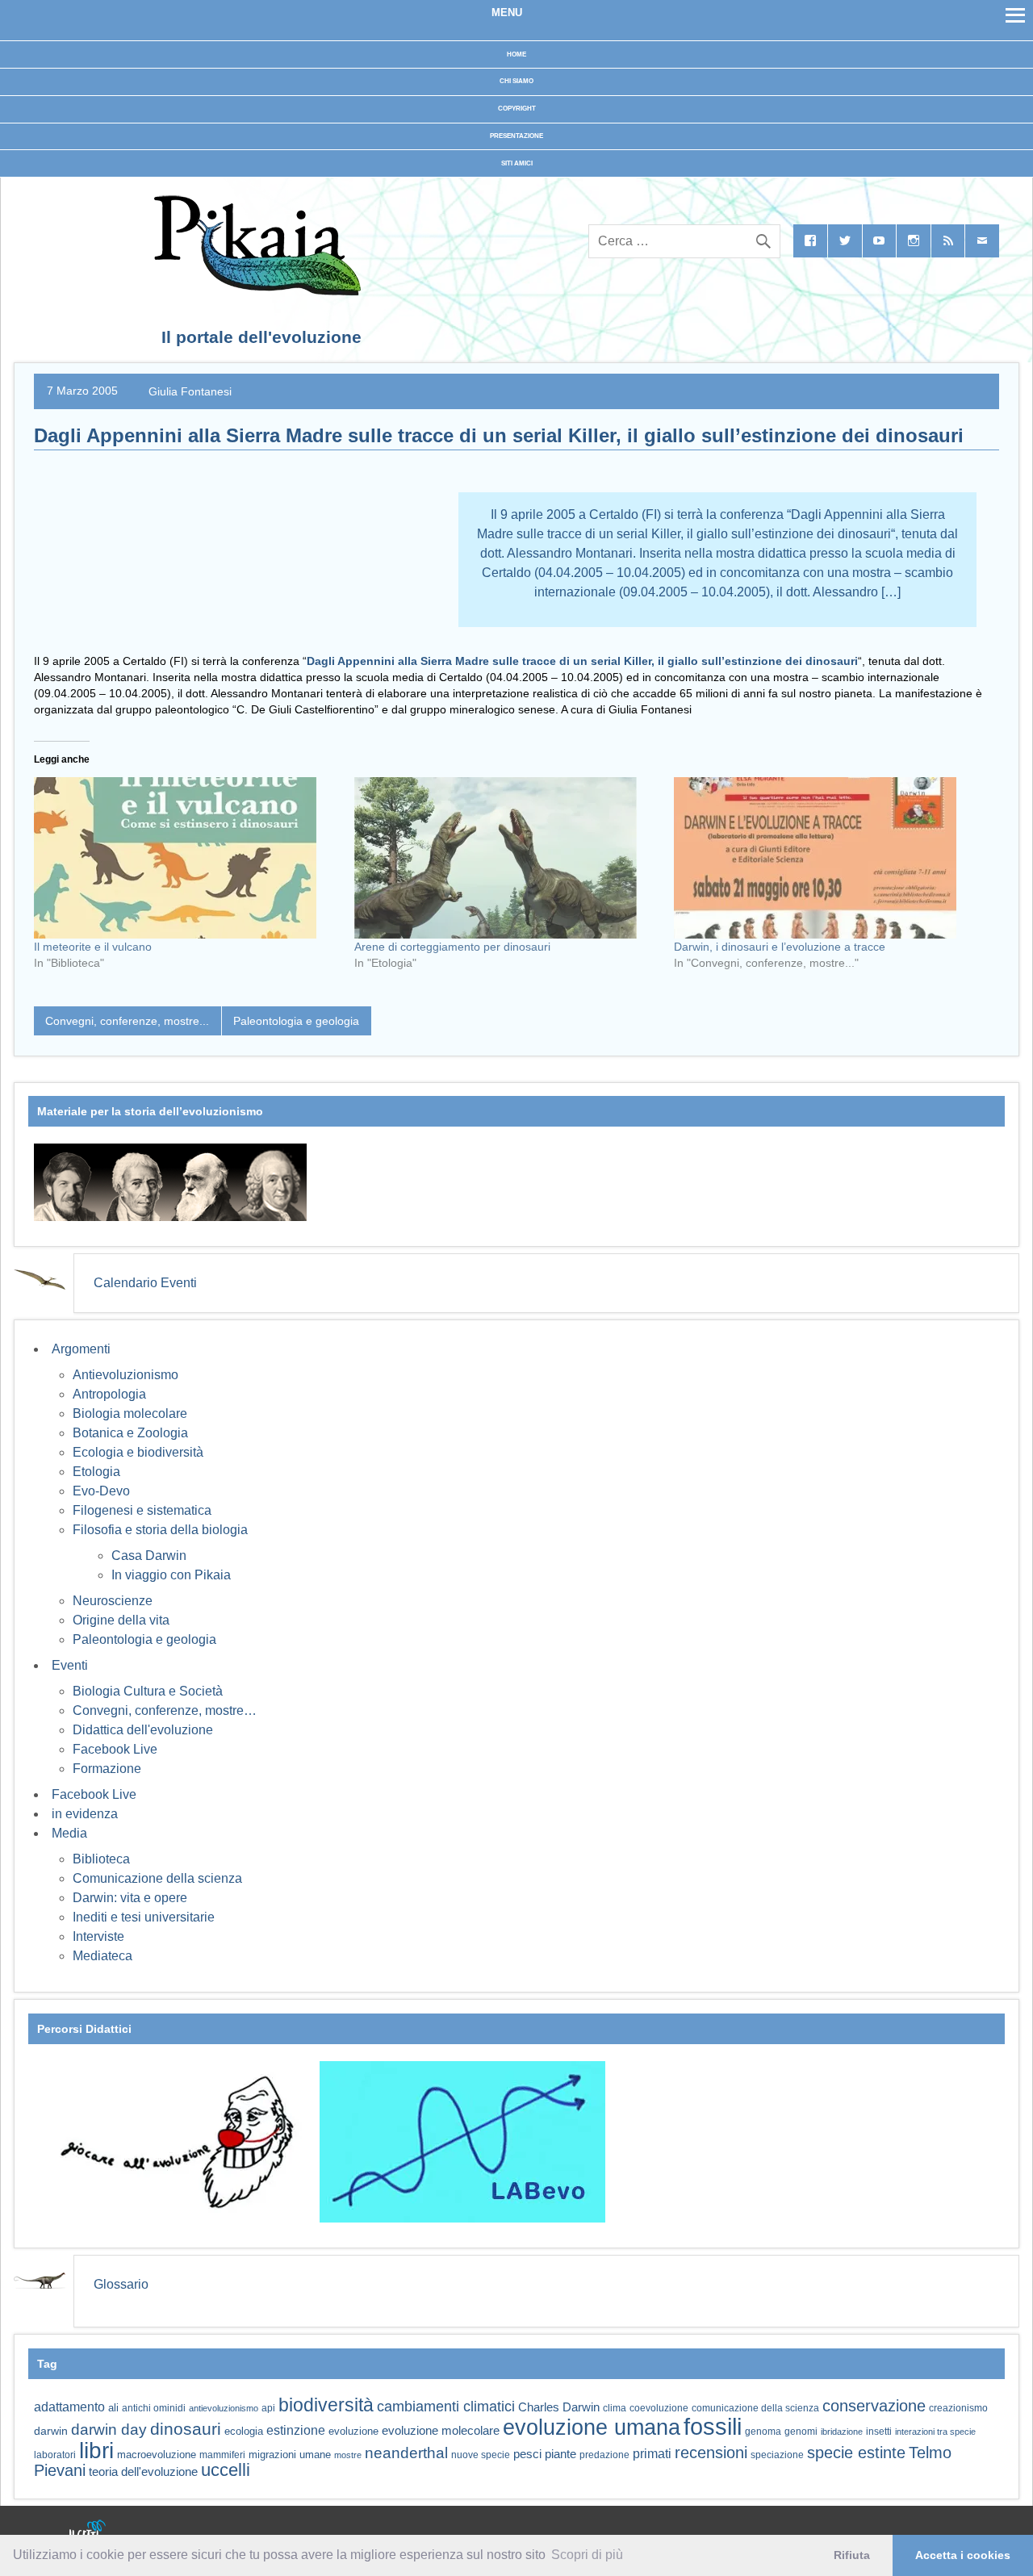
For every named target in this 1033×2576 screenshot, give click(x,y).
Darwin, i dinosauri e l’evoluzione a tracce (780, 947)
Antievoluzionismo (125, 1375)
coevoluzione (659, 2408)
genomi (801, 2432)
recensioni (711, 2453)
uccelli (226, 2470)
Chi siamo (516, 81)
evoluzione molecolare (441, 2430)
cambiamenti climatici (446, 2406)
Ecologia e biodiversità (138, 1452)
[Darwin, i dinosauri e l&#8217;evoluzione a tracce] (826, 858)
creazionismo (958, 2408)
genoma (763, 2431)
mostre (348, 2455)
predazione (604, 2455)
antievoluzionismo (224, 2408)
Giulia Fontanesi (190, 391)
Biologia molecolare (130, 1413)
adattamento (69, 2407)
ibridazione (842, 2432)
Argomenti (81, 1349)
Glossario (121, 2284)
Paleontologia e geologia (296, 1021)
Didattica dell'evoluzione (143, 1730)
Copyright (517, 109)
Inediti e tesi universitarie (144, 1917)
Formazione (107, 1769)
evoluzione (353, 2431)
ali (113, 2408)
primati (652, 2454)
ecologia (244, 2432)
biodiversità (326, 2405)
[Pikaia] (255, 291)
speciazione (777, 2455)
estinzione (296, 2430)
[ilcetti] (88, 2531)
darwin (51, 2431)
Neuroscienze (113, 1601)
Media (69, 1833)
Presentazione (516, 136)
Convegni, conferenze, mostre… (165, 1710)
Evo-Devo (101, 1491)
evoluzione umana (592, 2428)
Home (516, 54)
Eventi (70, 1665)
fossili (713, 2426)
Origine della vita (121, 1620)
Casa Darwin (149, 1556)
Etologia (96, 1472)
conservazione (874, 2406)
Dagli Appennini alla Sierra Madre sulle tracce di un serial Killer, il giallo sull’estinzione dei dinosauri (582, 661)
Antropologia (109, 1394)
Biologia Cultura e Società (148, 1691)
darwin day (109, 2430)
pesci (527, 2454)
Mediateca (102, 1956)
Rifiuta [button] (852, 2555)
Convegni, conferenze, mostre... (127, 1021)
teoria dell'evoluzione (143, 2471)
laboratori (55, 2455)
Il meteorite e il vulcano (93, 947)
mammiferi (222, 2455)
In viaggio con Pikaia (171, 1575)
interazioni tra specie (935, 2432)
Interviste (98, 1936)
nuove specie (481, 2455)
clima (615, 2408)
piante (560, 2454)
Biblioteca (101, 1859)
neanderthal (406, 2453)
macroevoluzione (157, 2455)
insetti (879, 2432)
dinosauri (186, 2429)
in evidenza (85, 1814)
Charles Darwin (559, 2407)
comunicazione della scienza (755, 2408)
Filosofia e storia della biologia (160, 1530)
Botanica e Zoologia (130, 1433)
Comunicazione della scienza (157, 1878)
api (268, 2408)
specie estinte (856, 2453)
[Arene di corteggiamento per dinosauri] (506, 858)
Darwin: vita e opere (130, 1898)
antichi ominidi (154, 2408)
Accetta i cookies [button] (963, 2555)
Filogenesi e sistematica (142, 1510)
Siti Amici (517, 163)
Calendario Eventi (145, 1283)
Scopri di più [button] (587, 2555)
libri (96, 2450)
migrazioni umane (290, 2455)
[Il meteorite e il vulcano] (186, 858)
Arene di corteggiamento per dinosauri (452, 947)
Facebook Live (115, 1749)
